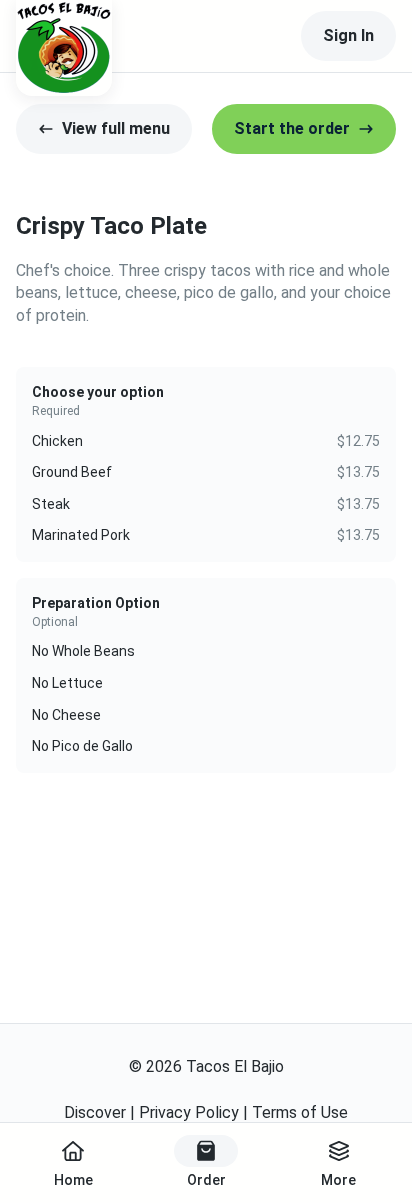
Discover (95, 1112)
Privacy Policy (189, 1112)
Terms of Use (300, 1112)
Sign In (348, 35)
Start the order (292, 128)
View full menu (116, 128)
